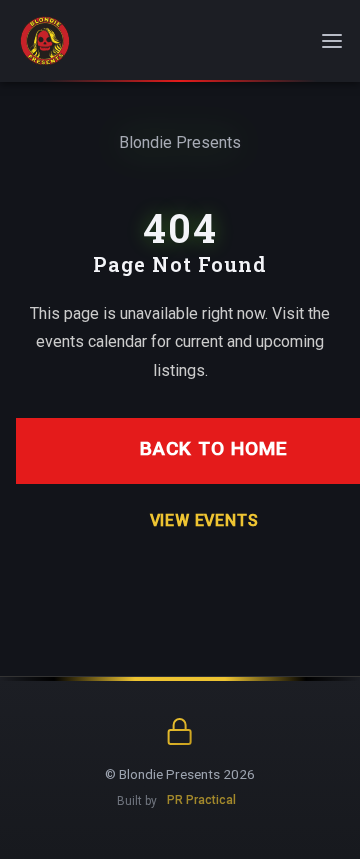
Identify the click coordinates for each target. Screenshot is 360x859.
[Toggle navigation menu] (332, 41)
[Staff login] (180, 732)
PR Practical (201, 801)
